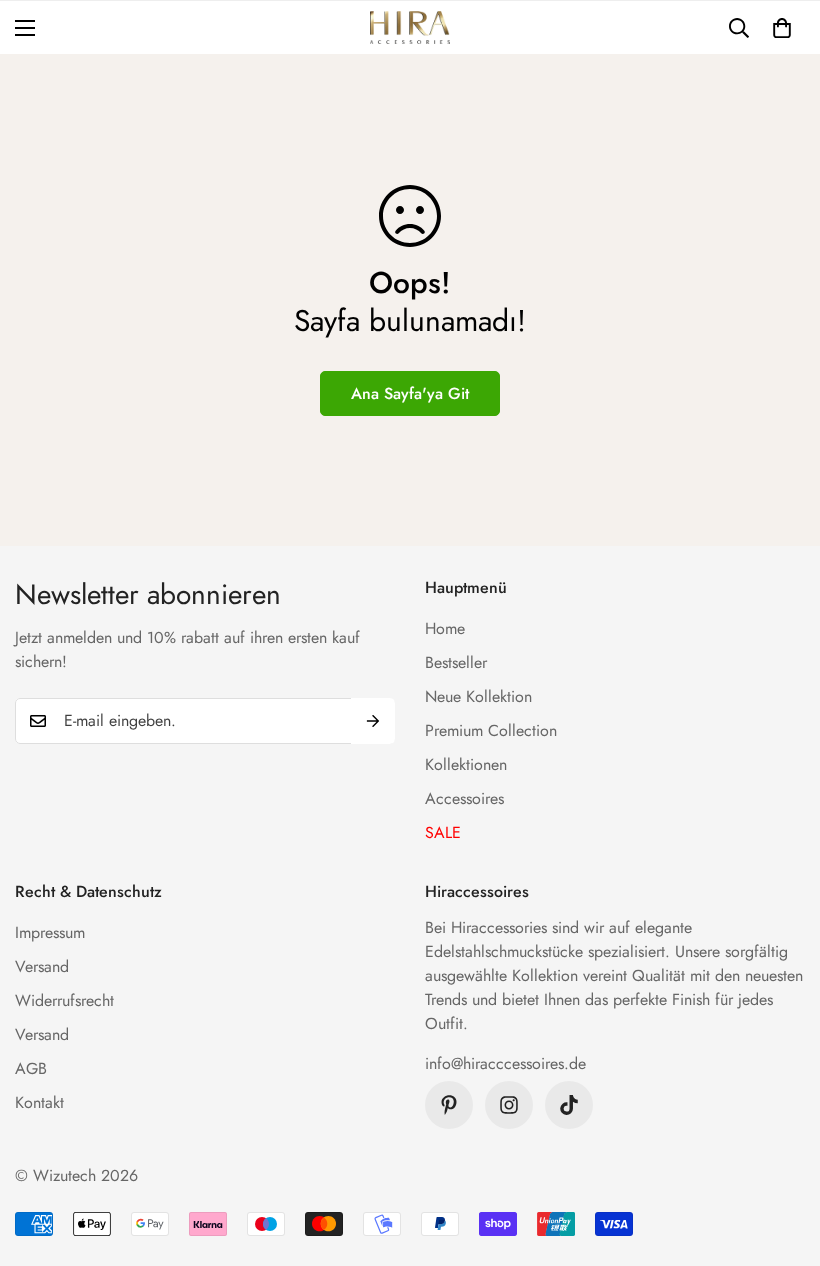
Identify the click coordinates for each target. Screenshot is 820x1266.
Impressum (50, 932)
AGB (31, 1068)
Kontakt (39, 1102)
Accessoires (464, 798)
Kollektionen (466, 764)
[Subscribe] (373, 721)
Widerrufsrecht (64, 1000)
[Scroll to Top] (781, 1157)
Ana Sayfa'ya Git (410, 393)
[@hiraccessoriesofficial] (509, 1105)
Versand (42, 966)
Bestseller (456, 662)
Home (445, 628)
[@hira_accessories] (569, 1105)
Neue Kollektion (478, 696)
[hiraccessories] (410, 27)
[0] (782, 28)
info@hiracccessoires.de (505, 1063)
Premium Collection (491, 730)
